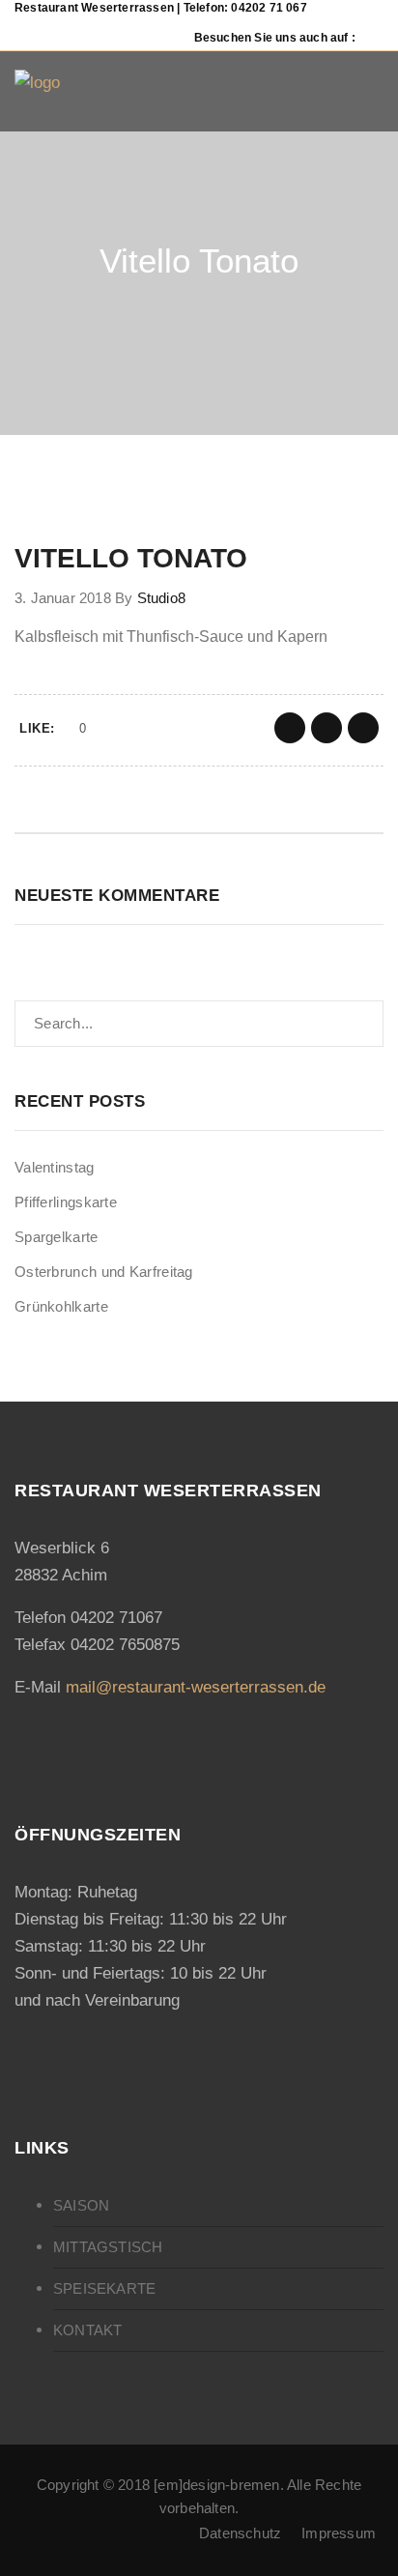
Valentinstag (55, 1167)
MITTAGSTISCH (108, 2247)
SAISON (81, 2205)
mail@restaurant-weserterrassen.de (196, 1687)
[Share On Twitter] (327, 728)
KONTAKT (87, 2330)
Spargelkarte (57, 1237)
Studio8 (161, 598)
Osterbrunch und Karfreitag (104, 1272)
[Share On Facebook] (290, 728)
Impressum (339, 2533)
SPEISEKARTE (104, 2288)
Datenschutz (240, 2533)
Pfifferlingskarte (66, 1202)
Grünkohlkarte (61, 1306)
